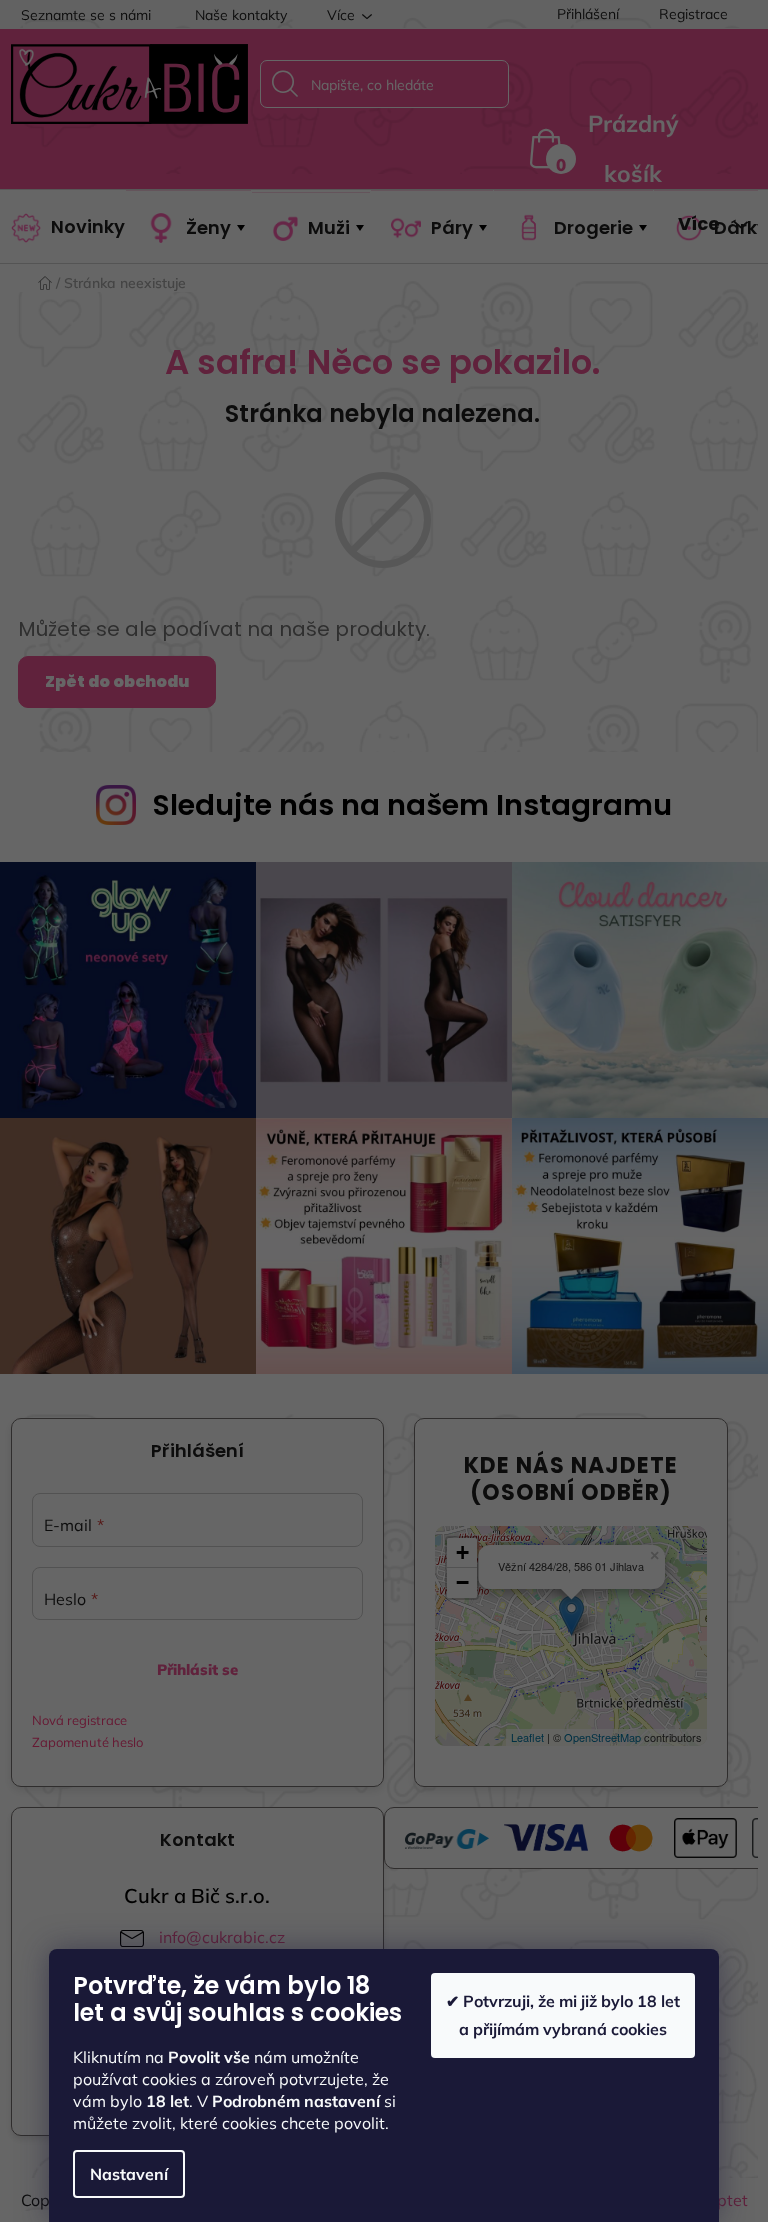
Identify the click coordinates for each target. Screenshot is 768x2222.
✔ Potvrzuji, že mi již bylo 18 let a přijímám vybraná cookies (563, 2014)
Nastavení (129, 2174)
